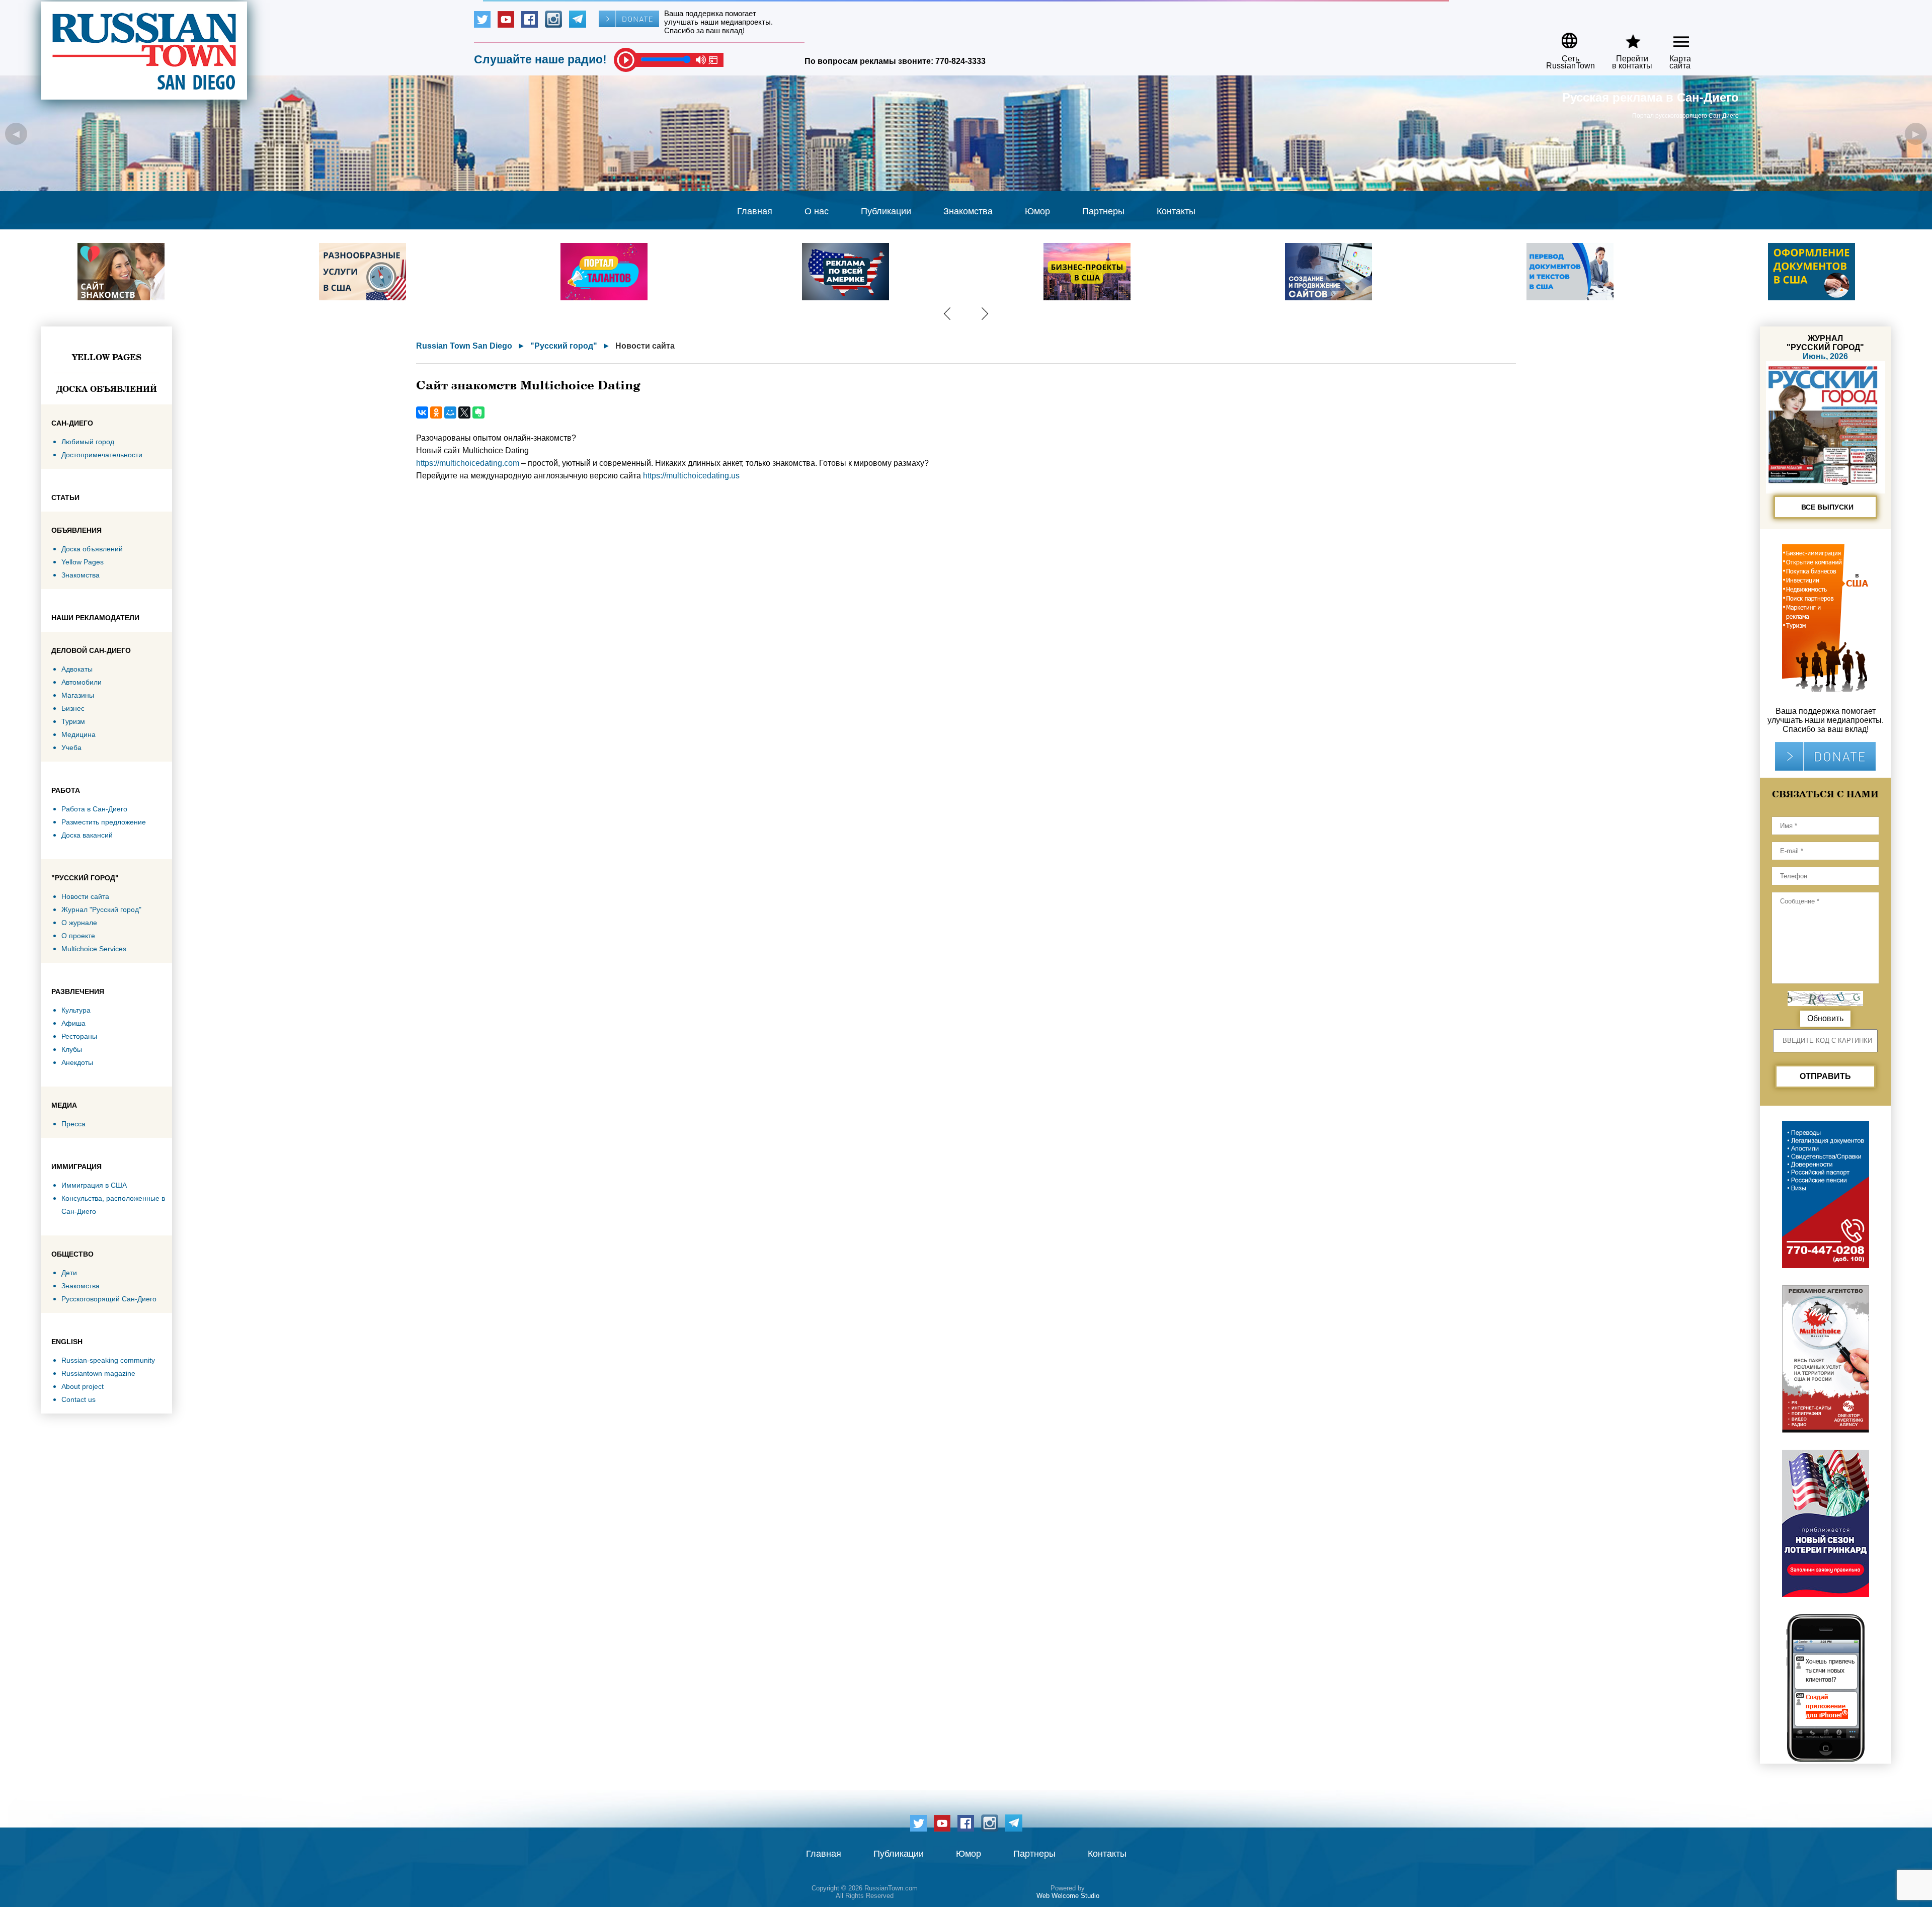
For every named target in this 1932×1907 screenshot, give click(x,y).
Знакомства (968, 211)
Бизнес (73, 708)
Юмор (1037, 211)
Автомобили (82, 682)
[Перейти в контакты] (1626, 37)
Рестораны (79, 1036)
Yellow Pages (107, 357)
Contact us (78, 1399)
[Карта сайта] (1673, 37)
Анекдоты (77, 1062)
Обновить (1825, 1018)
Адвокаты (77, 669)
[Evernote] (478, 412)
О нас (817, 211)
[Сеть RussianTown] (1564, 37)
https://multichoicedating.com (468, 463)
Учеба (71, 748)
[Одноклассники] (436, 412)
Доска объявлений (107, 389)
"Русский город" (564, 346)
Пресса (73, 1124)
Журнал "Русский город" (101, 909)
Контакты (1176, 211)
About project (83, 1386)
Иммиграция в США (94, 1185)
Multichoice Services (94, 949)
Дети (69, 1273)
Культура (76, 1010)
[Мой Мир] (450, 412)
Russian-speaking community (108, 1360)
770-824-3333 (960, 61)
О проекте (78, 936)
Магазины (78, 695)
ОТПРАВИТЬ (1825, 1076)
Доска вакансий (87, 835)
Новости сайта (85, 896)
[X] (464, 412)
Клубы (72, 1049)
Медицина (78, 734)
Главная (755, 211)
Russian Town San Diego (464, 346)
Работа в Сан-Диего (94, 809)
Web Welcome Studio (1068, 1896)
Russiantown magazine (98, 1373)
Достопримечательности (102, 455)
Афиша (73, 1023)
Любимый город (88, 442)
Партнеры (1103, 211)
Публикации (886, 211)
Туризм (73, 721)
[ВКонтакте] (422, 412)
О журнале (79, 923)
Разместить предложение (104, 822)
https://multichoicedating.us (691, 476)
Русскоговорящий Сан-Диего (109, 1299)
